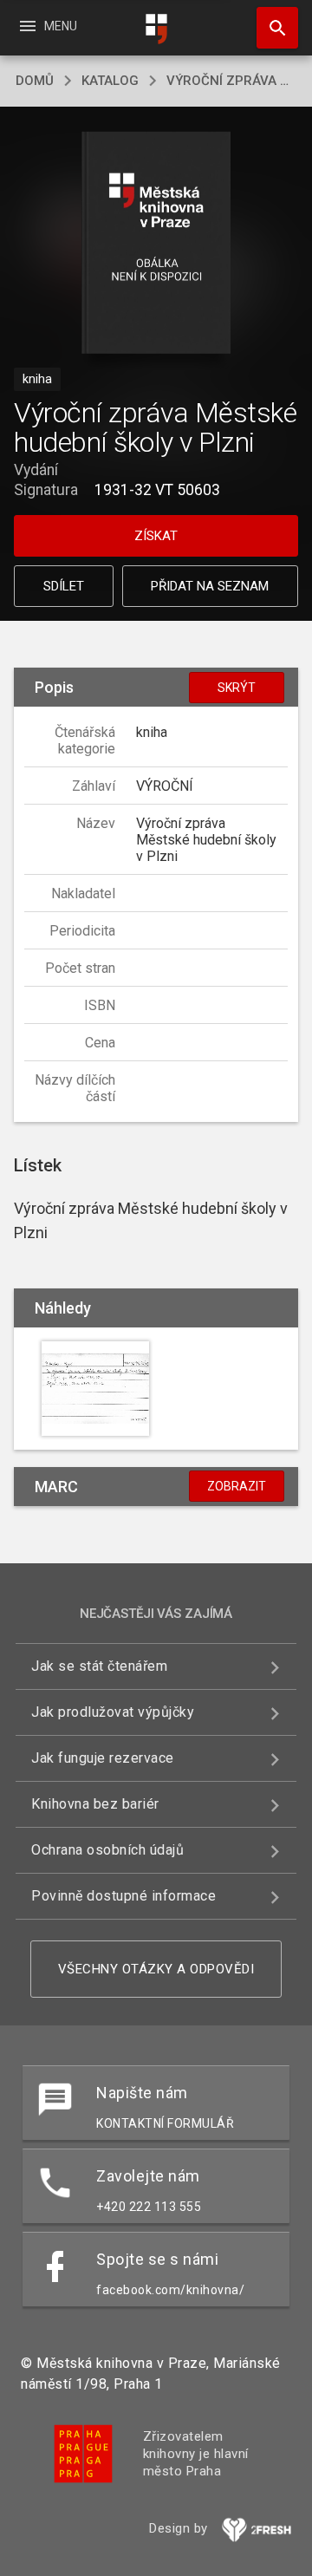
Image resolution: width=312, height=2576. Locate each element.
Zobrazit (237, 1486)
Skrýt (237, 688)
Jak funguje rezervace (103, 1758)
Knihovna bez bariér (95, 1804)
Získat (156, 536)
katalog (110, 81)
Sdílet (64, 586)
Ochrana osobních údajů (107, 1850)
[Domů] (156, 29)
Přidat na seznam (210, 586)
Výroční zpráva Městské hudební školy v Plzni (231, 81)
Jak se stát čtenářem (99, 1666)
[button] (156, 244)
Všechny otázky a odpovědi (156, 1969)
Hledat (271, 28)
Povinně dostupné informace (123, 1896)
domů (35, 81)
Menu (47, 26)
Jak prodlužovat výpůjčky (113, 1712)
